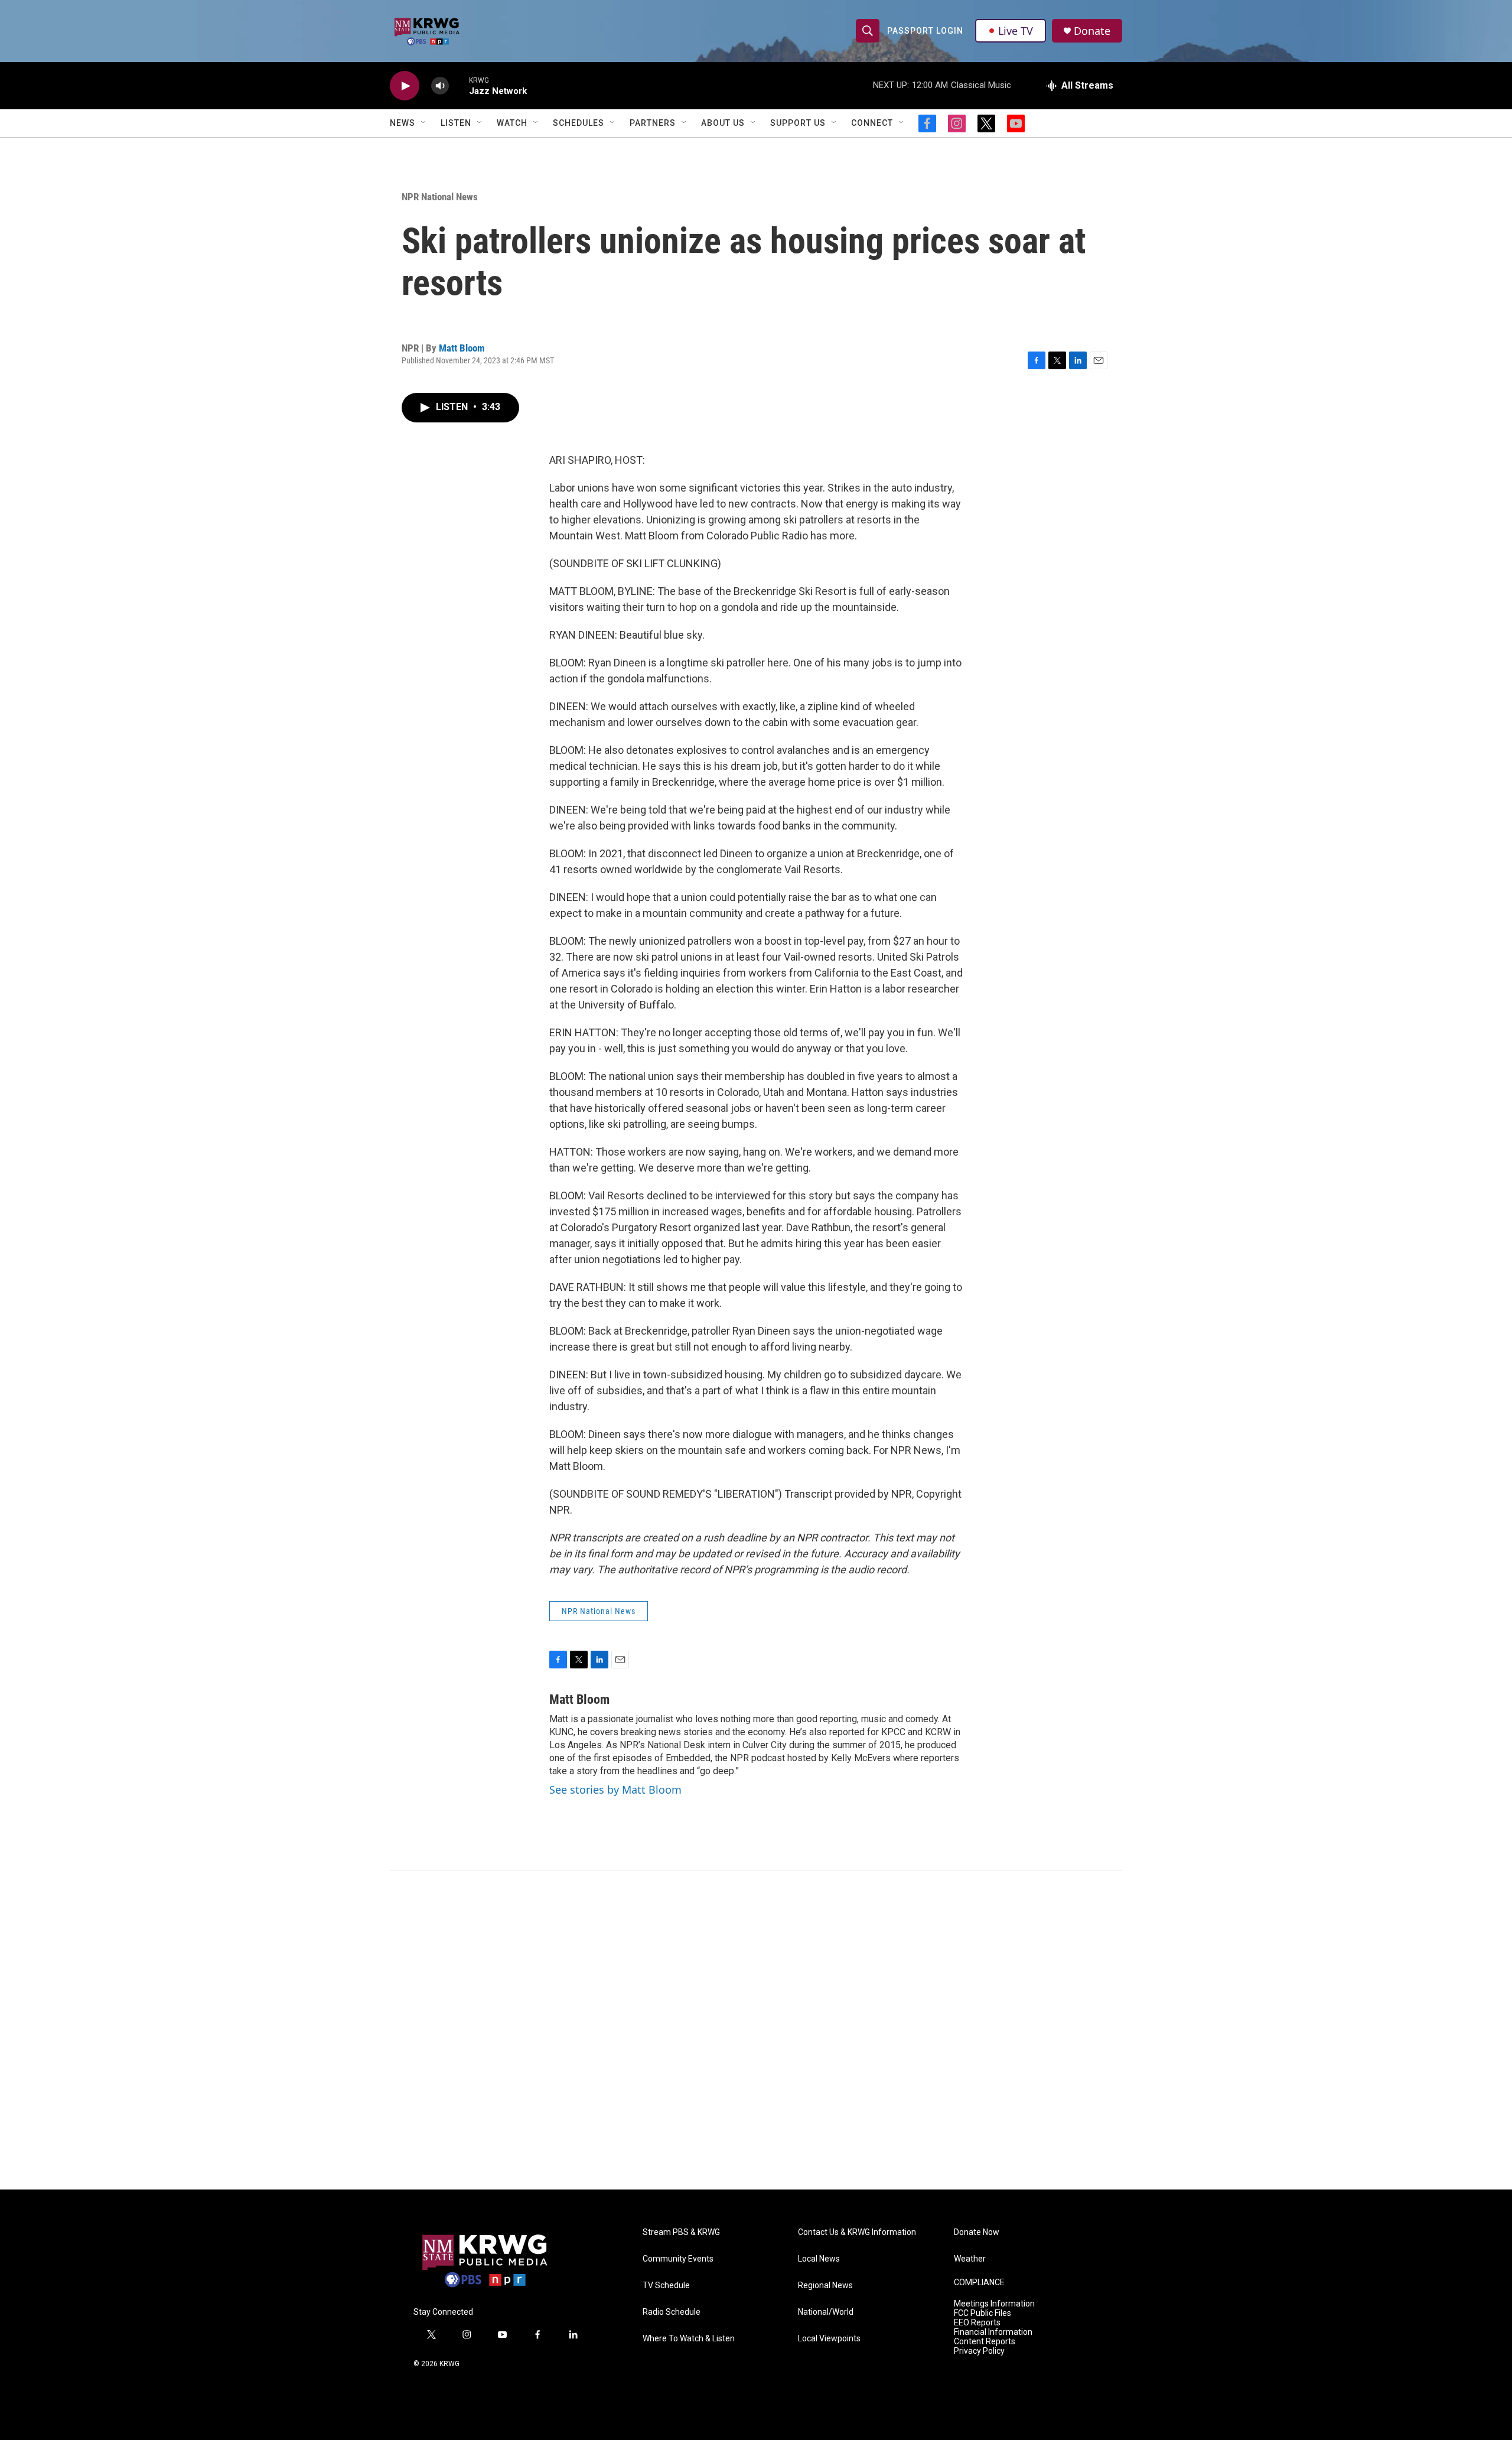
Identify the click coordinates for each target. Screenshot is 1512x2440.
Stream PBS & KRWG (681, 2232)
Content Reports (985, 2342)
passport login (925, 31)
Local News (819, 2259)
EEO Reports (977, 2323)
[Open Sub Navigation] (424, 123)
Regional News (825, 2286)
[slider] (459, 85)
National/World (826, 2312)
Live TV (1016, 31)
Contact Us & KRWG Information (857, 2232)
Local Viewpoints (829, 2339)
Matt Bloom (462, 348)
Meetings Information (994, 2304)
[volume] (440, 86)
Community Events (678, 2259)
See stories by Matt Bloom (615, 1790)
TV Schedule (666, 2286)
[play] (405, 86)
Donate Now (977, 2232)
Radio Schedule (672, 2312)
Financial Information (993, 2332)
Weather (970, 2259)
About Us (723, 123)
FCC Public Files (983, 2313)
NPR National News (440, 197)
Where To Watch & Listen (689, 2339)
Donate (1092, 31)
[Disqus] (756, 2030)
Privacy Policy (979, 2351)
